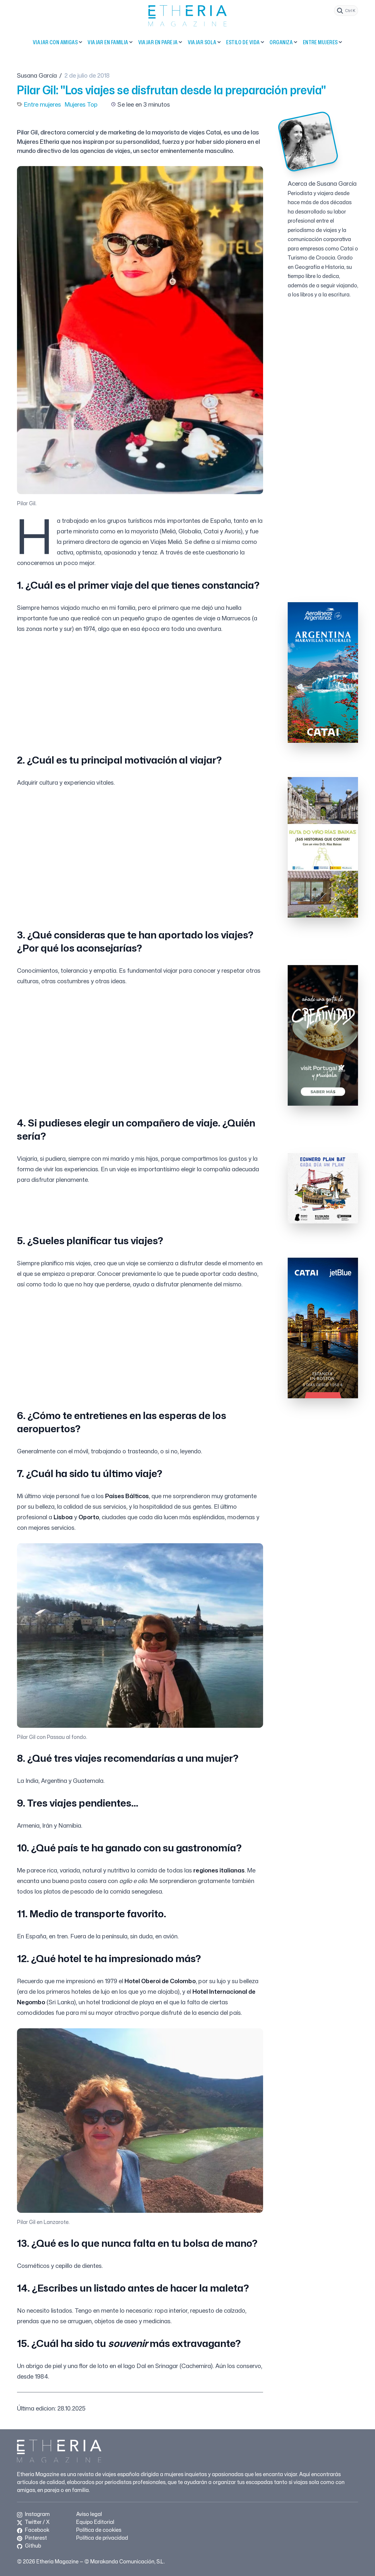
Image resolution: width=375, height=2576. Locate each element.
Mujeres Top (81, 104)
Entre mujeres (320, 42)
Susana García (37, 75)
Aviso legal (89, 2514)
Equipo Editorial (95, 2522)
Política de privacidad (102, 2538)
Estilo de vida (243, 42)
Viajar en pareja (158, 42)
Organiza (281, 42)
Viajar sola (202, 42)
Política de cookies (99, 2530)
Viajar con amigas (55, 42)
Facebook (36, 2530)
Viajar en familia (108, 42)
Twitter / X (37, 2522)
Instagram (37, 2514)
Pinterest (35, 2538)
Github (32, 2546)
